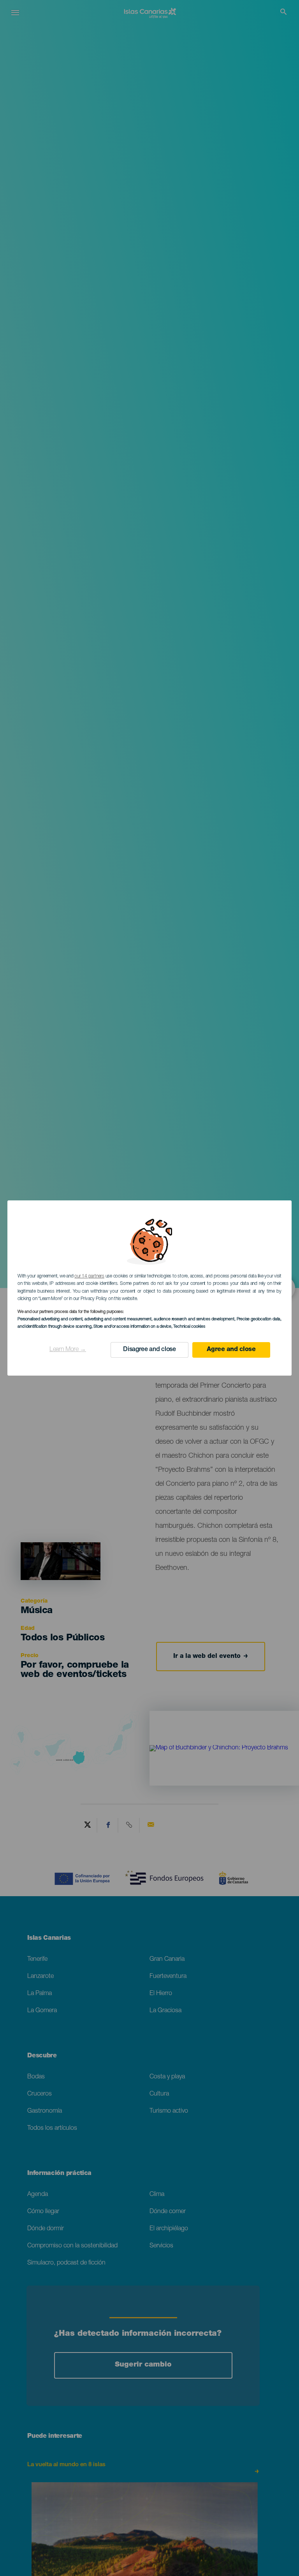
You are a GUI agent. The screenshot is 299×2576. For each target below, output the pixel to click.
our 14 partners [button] (89, 1276)
